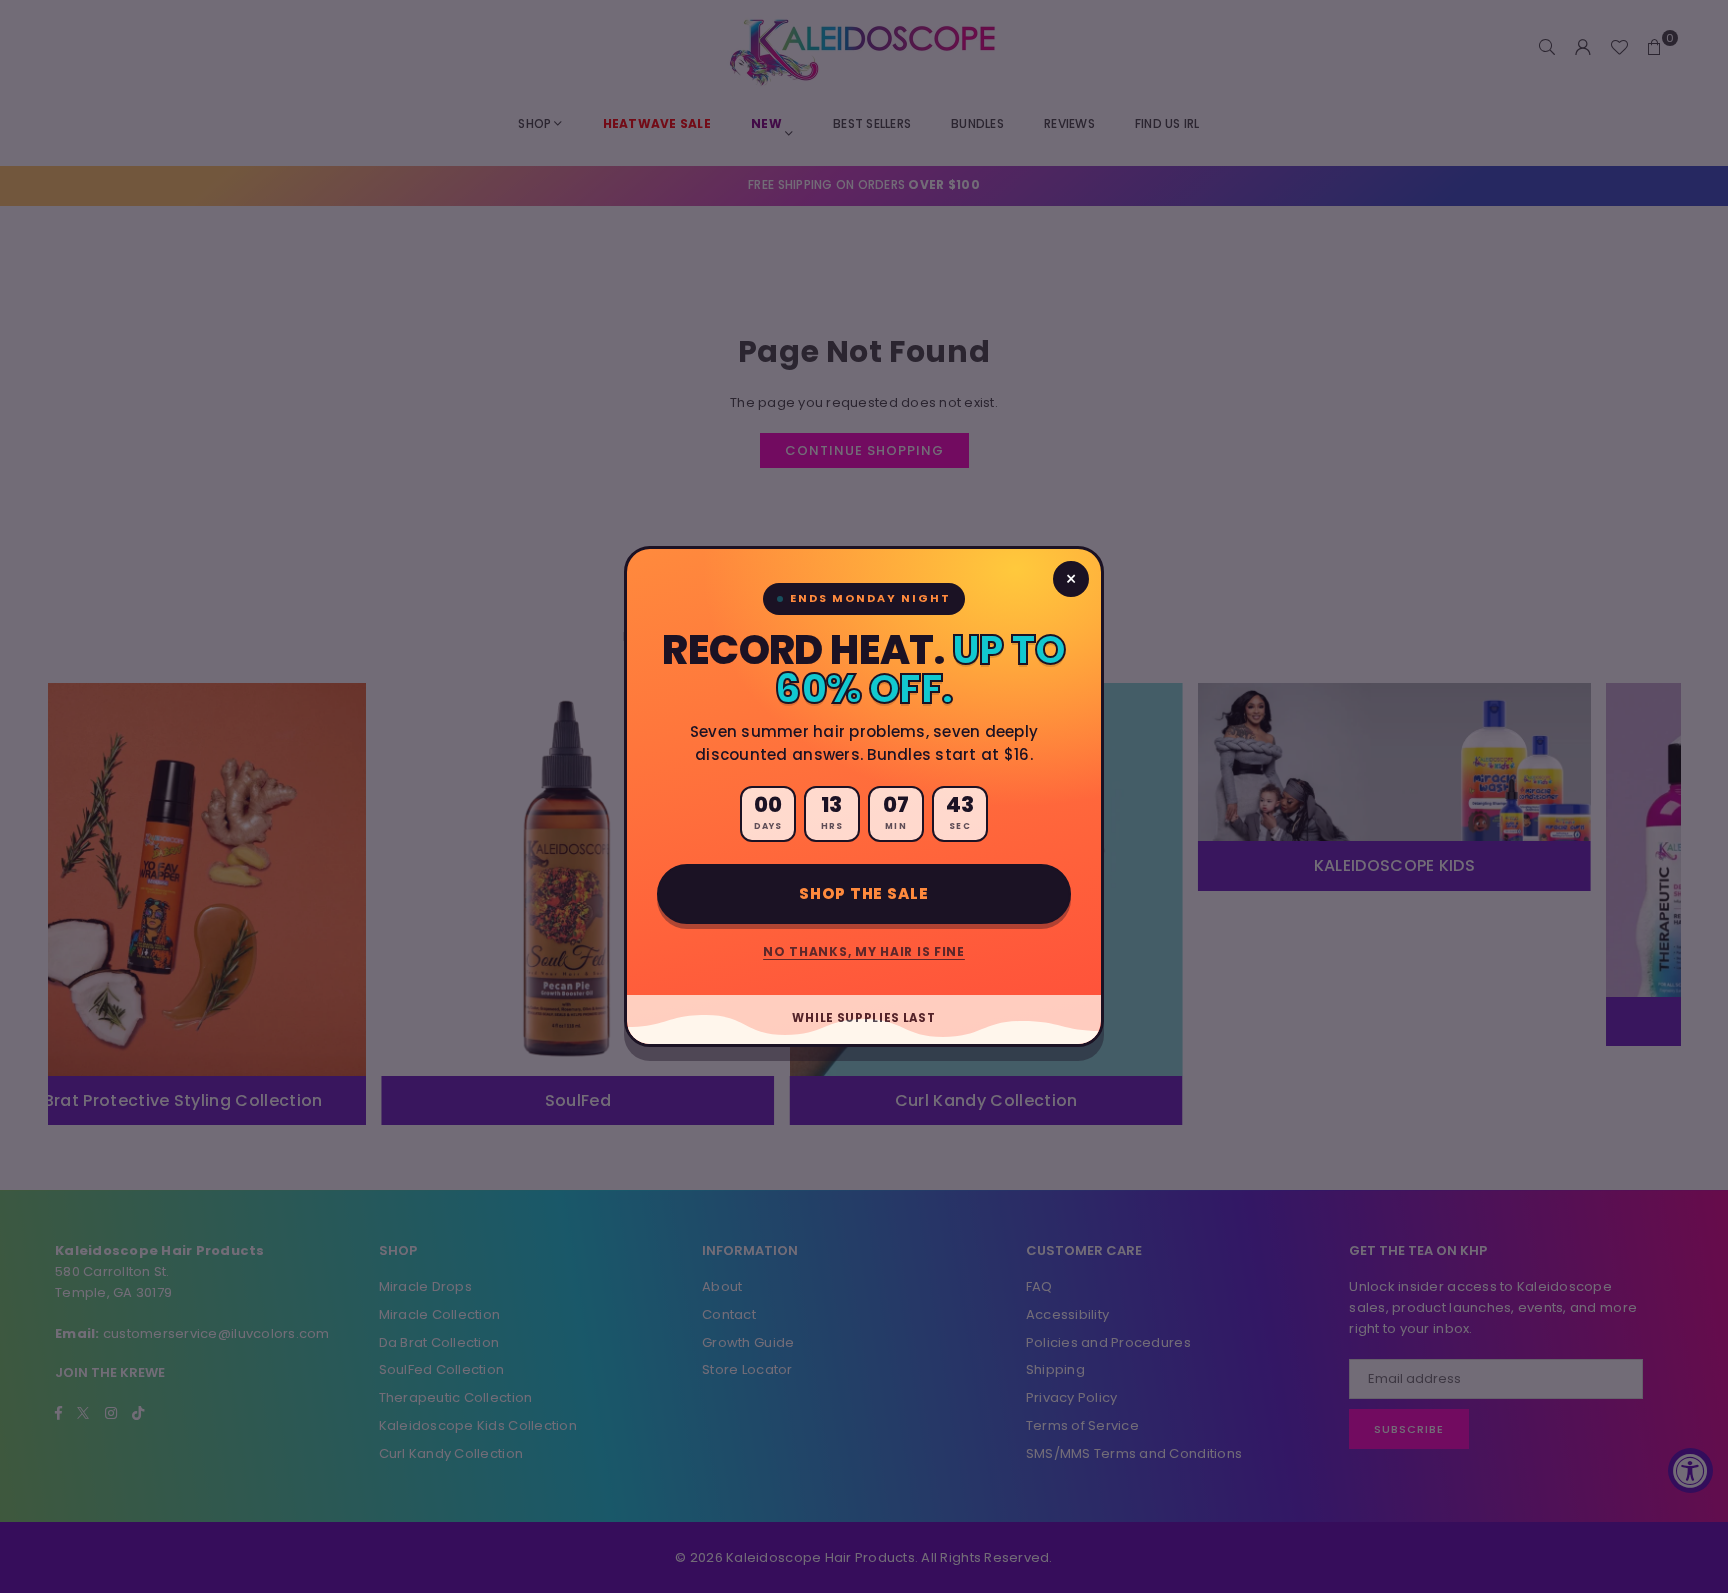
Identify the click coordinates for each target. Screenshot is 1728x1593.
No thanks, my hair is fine (864, 951)
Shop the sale (864, 893)
